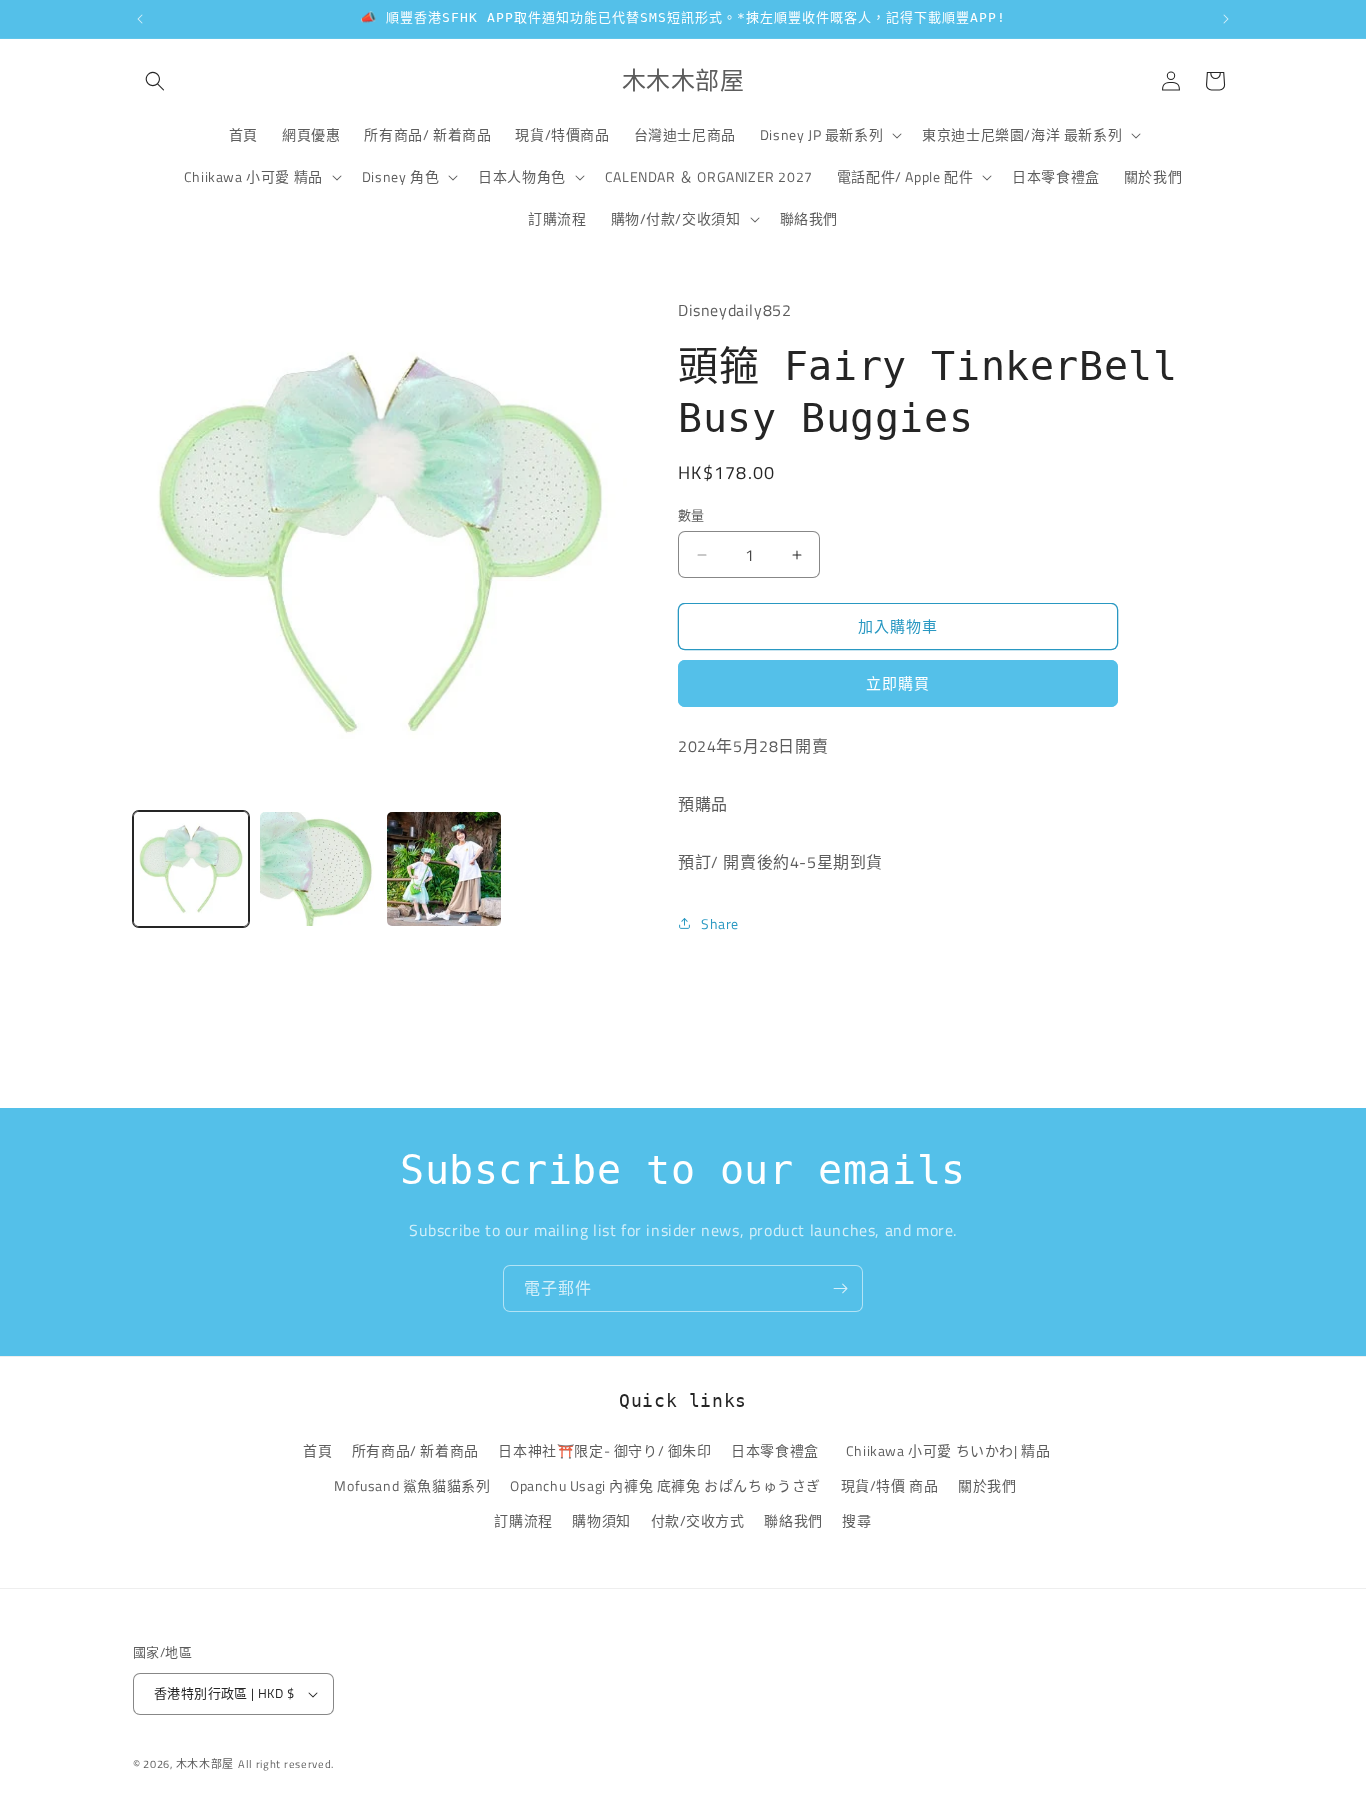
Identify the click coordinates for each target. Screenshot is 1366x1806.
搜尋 (856, 1520)
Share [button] (720, 923)
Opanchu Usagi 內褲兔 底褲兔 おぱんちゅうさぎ (665, 1485)
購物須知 (601, 1520)
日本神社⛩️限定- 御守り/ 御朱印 (604, 1450)
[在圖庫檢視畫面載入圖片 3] (444, 869)
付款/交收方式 (698, 1520)
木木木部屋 (205, 1764)
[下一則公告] (1226, 19)
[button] (155, 81)
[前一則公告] (140, 19)
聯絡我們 (793, 1520)
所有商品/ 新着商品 (415, 1450)
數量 (691, 515)
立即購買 (898, 683)
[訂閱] (840, 1288)
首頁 (317, 1450)
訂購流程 (523, 1520)
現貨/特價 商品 (890, 1485)
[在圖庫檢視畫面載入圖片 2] (317, 869)
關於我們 (987, 1485)
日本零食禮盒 (775, 1450)
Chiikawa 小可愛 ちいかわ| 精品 (951, 1450)
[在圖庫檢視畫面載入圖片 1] (191, 869)
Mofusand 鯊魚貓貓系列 (412, 1485)
